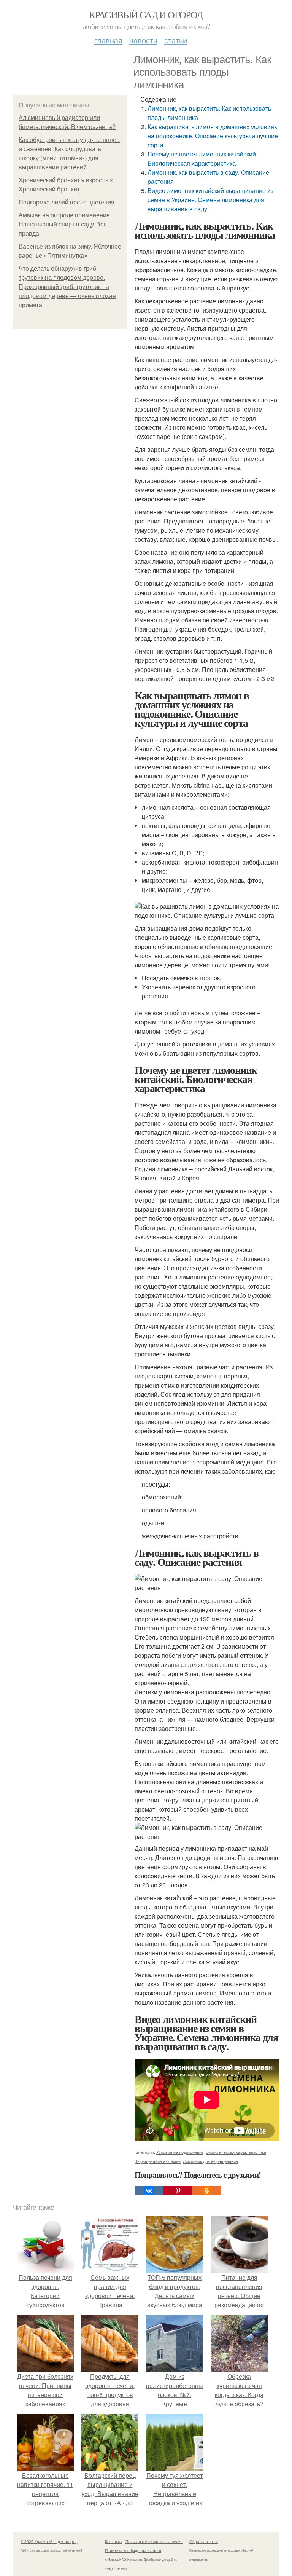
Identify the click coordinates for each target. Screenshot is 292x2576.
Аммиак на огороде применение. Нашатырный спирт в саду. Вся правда (65, 224)
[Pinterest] (178, 2191)
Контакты (113, 2541)
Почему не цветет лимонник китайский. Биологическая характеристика (202, 159)
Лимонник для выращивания (210, 2161)
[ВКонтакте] (149, 2191)
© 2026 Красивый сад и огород (49, 2541)
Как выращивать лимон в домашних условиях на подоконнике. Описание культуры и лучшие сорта (213, 136)
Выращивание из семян (158, 2161)
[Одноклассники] (207, 2191)
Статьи (176, 40)
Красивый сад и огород (146, 14)
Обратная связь (204, 2541)
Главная (108, 40)
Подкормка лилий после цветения (67, 202)
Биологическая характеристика (236, 2152)
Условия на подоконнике (180, 2152)
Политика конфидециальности (133, 2550)
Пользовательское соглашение (154, 2541)
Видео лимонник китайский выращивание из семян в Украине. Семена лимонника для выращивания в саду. (210, 200)
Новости (143, 40)
